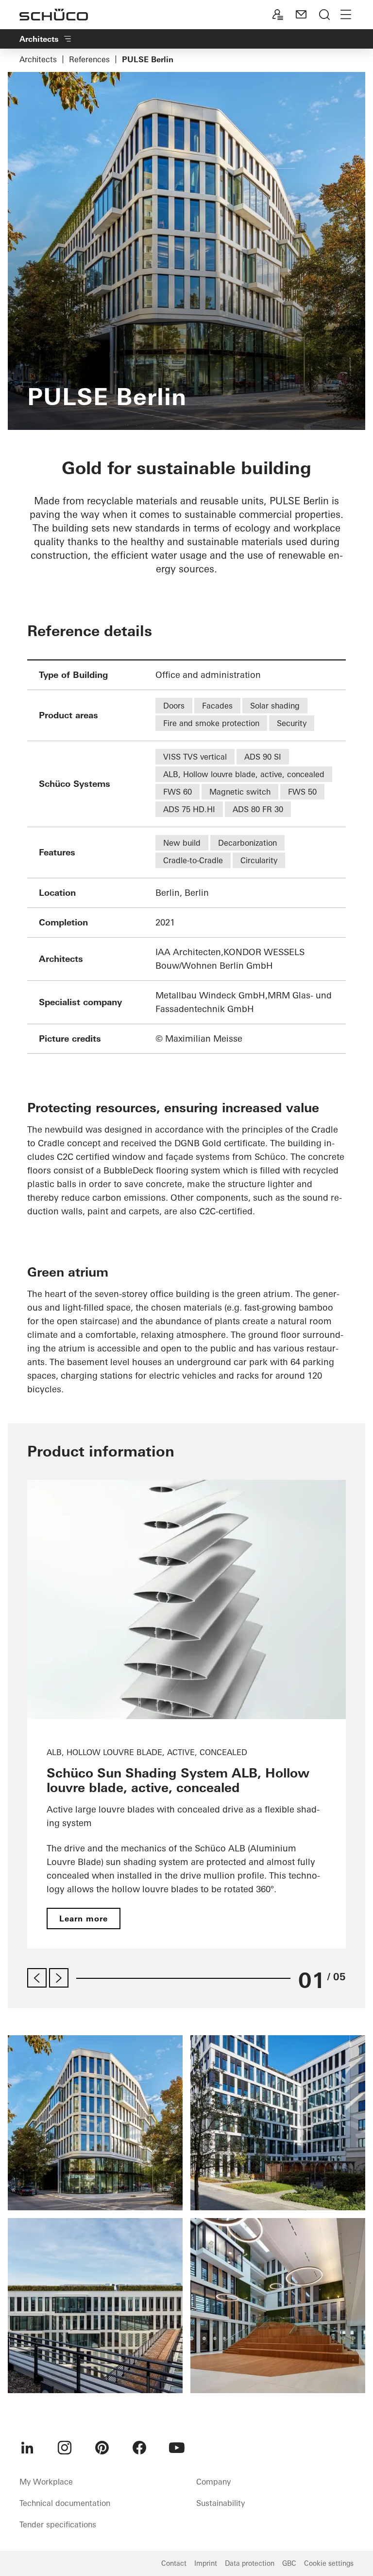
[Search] (324, 15)
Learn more (84, 1919)
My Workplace (46, 2482)
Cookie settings (329, 2563)
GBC (289, 2563)
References (89, 59)
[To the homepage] (54, 15)
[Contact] (301, 15)
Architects (38, 59)
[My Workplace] (278, 15)
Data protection (250, 2563)
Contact (174, 2563)
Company (213, 2482)
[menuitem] (27, 2448)
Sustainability (220, 2503)
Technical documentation (65, 2503)
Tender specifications (58, 2524)
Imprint (206, 2563)
